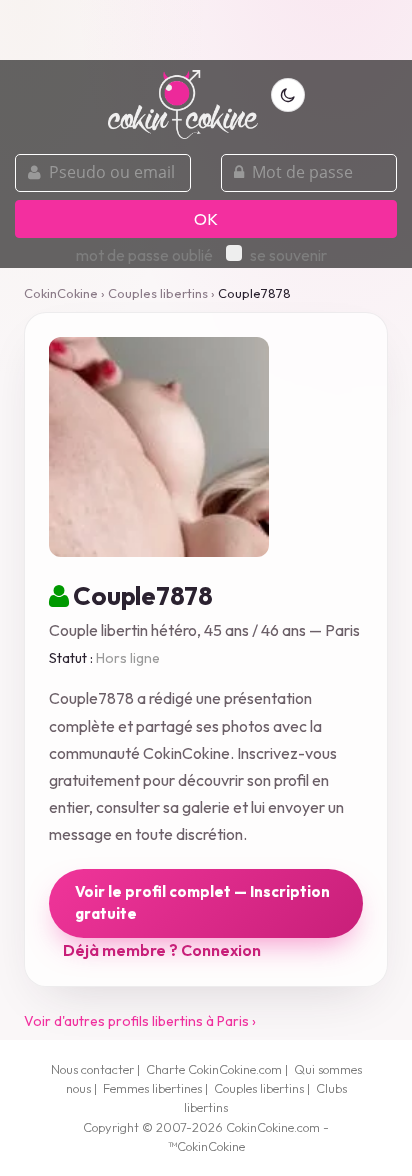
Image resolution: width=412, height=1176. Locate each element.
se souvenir (288, 255)
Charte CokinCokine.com (214, 1069)
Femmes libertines (152, 1088)
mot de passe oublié (144, 255)
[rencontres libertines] (183, 93)
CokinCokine (61, 293)
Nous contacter (92, 1069)
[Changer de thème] (288, 95)
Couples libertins (158, 293)
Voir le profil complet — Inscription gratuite (202, 903)
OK (206, 219)
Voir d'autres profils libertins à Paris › (140, 1021)
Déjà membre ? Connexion (162, 950)
